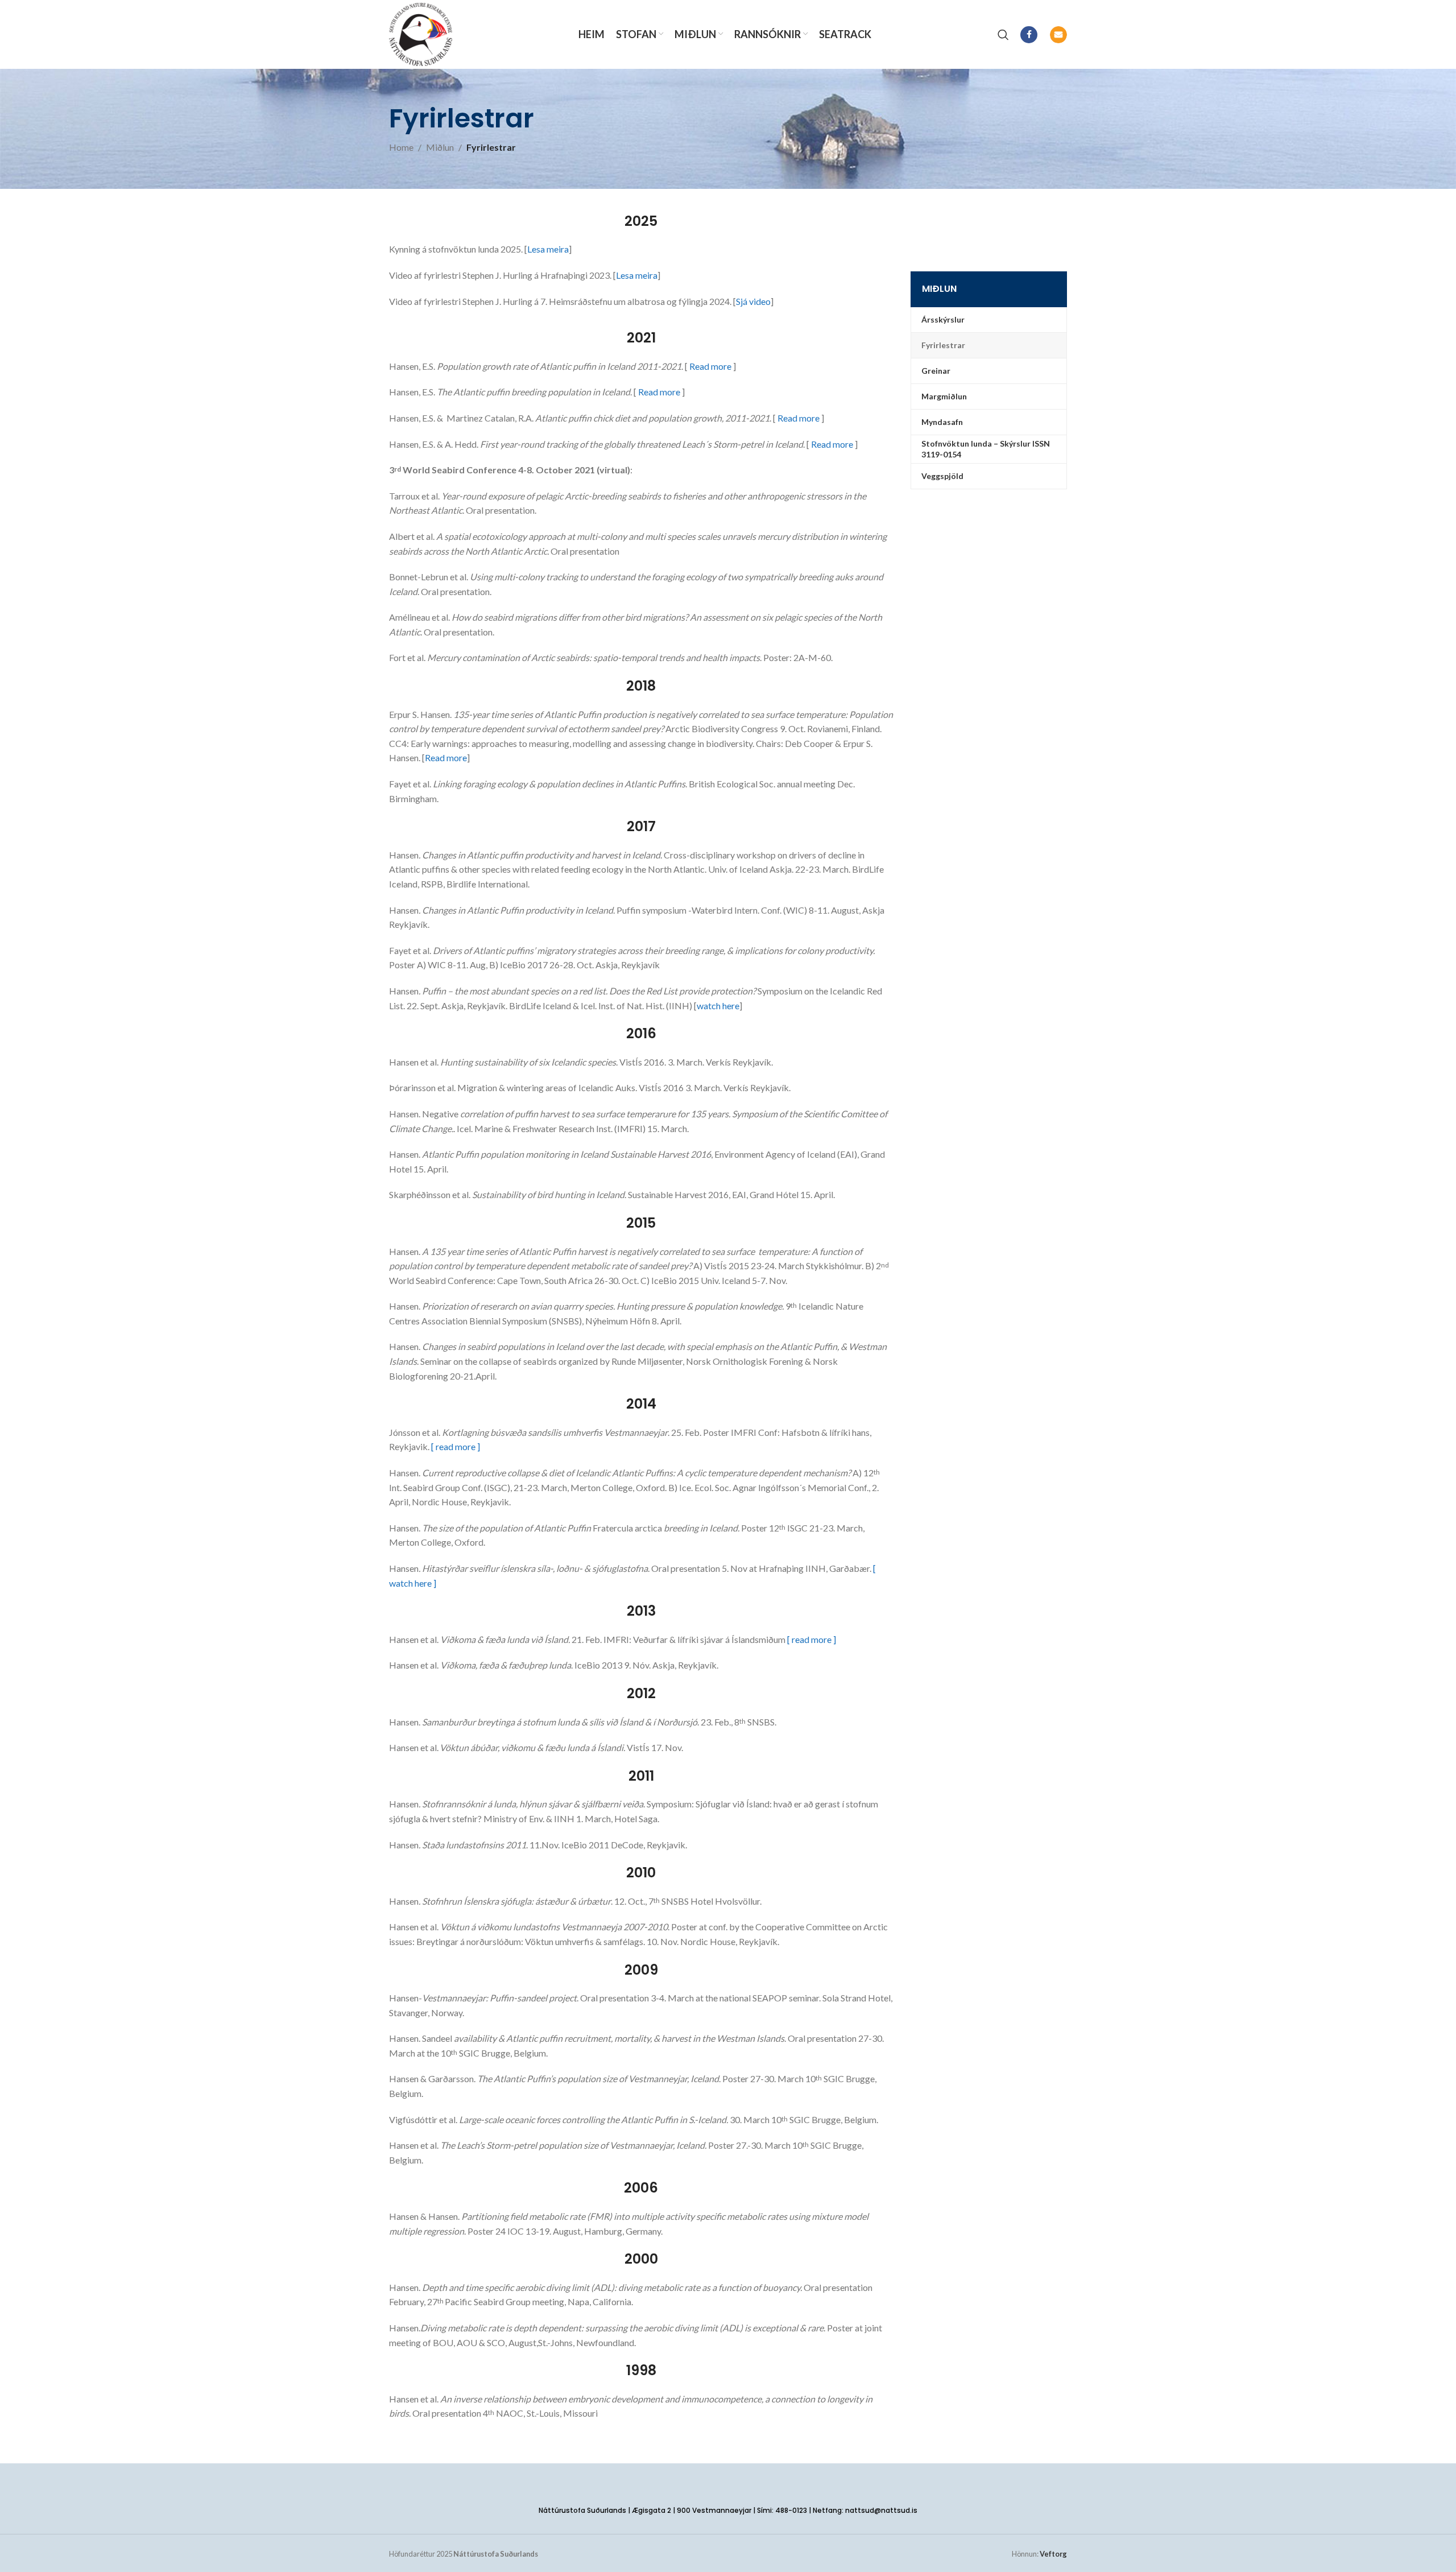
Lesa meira (548, 249)
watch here (718, 1006)
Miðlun (440, 147)
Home (401, 147)
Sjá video (753, 301)
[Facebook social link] (1029, 35)
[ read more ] (456, 1446)
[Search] (1003, 35)
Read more (710, 366)
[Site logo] (421, 33)
